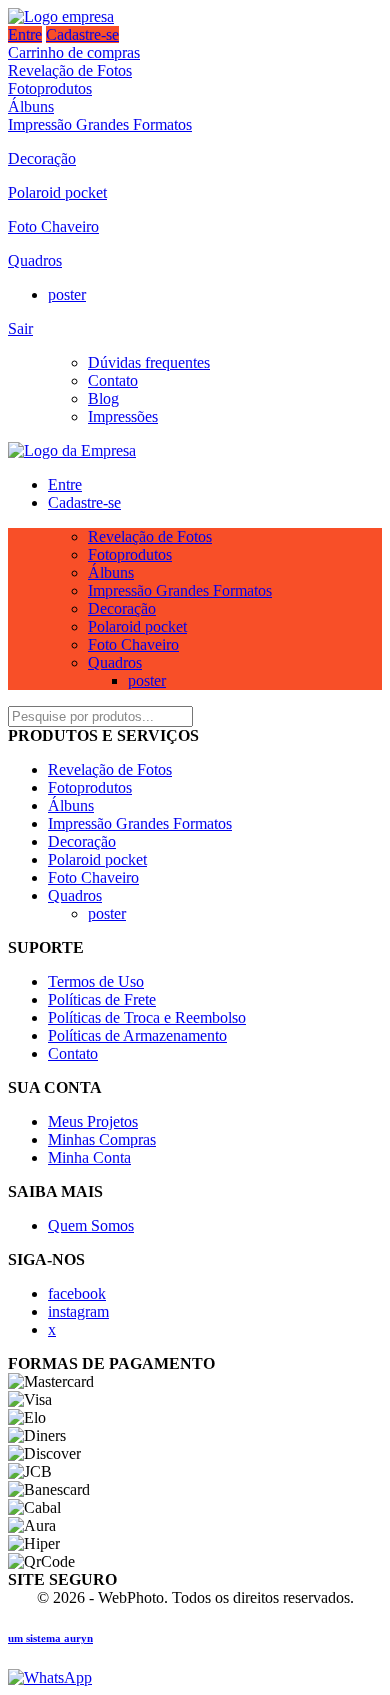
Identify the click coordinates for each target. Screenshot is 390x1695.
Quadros (35, 260)
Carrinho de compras (74, 52)
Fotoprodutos (50, 88)
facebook (77, 1293)
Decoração (42, 158)
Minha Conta (89, 1157)
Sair (20, 328)
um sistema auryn (50, 1638)
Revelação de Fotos (70, 70)
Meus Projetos (93, 1121)
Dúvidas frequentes (149, 362)
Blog (103, 398)
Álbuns (31, 106)
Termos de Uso (96, 981)
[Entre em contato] (50, 1677)
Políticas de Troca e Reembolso (147, 1017)
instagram (78, 1311)
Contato (113, 380)
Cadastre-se (82, 34)
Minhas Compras (102, 1139)
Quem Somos (91, 1225)
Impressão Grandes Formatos (100, 124)
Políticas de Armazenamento (137, 1035)
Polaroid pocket (57, 192)
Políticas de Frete (102, 999)
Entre (25, 34)
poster (67, 294)
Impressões (123, 416)
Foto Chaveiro (53, 226)
